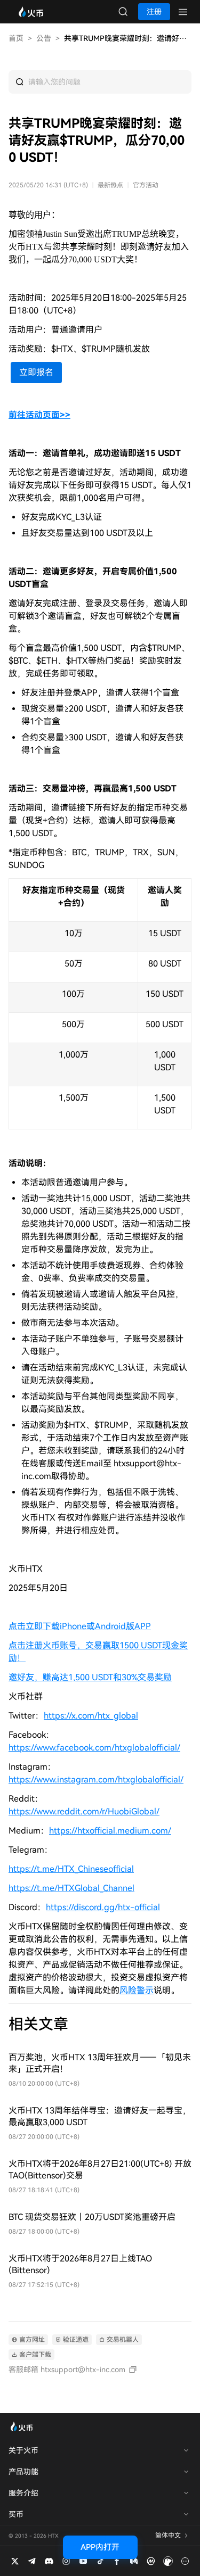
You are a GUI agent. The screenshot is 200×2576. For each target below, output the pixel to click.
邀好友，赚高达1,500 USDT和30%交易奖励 (90, 1677)
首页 (16, 38)
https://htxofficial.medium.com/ (110, 1831)
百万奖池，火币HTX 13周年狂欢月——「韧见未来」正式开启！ (100, 2063)
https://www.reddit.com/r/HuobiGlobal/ (84, 1811)
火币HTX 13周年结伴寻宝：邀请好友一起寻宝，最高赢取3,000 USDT (100, 2116)
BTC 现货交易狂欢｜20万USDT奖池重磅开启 (92, 2217)
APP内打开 (100, 2547)
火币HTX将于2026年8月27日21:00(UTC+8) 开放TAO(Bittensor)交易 (100, 2170)
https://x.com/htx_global (91, 1716)
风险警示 (137, 1990)
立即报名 (36, 372)
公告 (44, 38)
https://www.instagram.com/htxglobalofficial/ (96, 1780)
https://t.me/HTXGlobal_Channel (71, 1888)
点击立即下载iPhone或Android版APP (80, 1626)
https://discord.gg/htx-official (103, 1907)
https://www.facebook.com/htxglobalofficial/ (94, 1748)
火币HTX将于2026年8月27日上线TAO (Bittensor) (80, 2264)
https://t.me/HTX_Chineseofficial (71, 1869)
